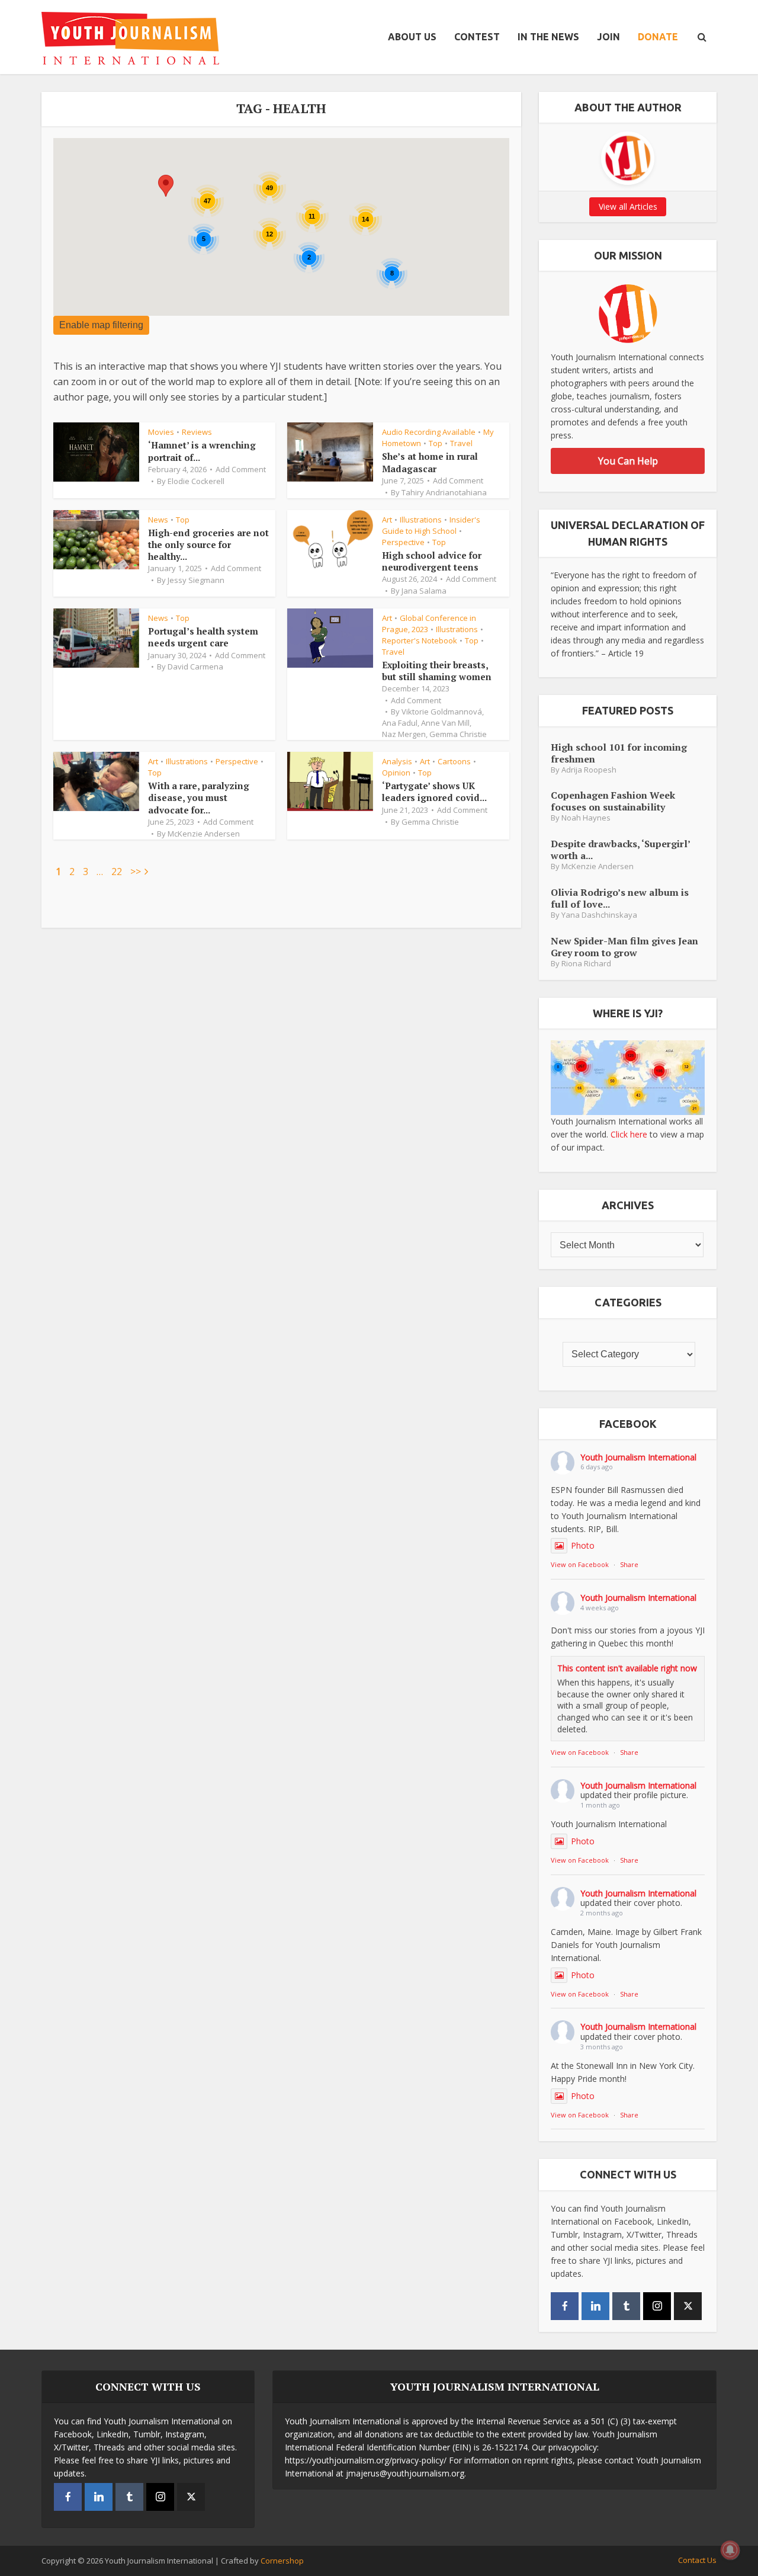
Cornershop (282, 2561)
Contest (477, 37)
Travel (461, 443)
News (158, 520)
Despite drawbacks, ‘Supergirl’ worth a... (620, 849)
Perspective (403, 542)
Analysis (397, 761)
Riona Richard (586, 964)
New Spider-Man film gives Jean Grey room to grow (624, 946)
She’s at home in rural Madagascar (430, 462)
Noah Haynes (586, 818)
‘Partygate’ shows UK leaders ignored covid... (434, 792)
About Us (412, 37)
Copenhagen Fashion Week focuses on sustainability (613, 801)
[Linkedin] (595, 2306)
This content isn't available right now (627, 1668)
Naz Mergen (404, 734)
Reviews (197, 432)
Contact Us (697, 2560)
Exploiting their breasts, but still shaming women (437, 671)
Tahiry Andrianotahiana (444, 492)
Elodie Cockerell (196, 481)
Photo (583, 1545)
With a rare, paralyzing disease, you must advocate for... (199, 798)
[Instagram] (657, 2306)
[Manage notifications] (730, 2550)
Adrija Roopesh (589, 770)
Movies (161, 432)
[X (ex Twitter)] (688, 2306)
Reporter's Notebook (420, 640)
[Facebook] (565, 2306)
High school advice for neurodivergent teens (432, 561)
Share (629, 1564)
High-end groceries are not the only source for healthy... (208, 545)
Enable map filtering (101, 325)
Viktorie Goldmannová (442, 712)
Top (436, 443)
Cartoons (454, 761)
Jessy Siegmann (196, 580)
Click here (629, 1134)
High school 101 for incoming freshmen (619, 753)
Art (387, 520)
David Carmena (195, 667)
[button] (166, 186)
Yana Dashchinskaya (599, 915)
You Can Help (628, 461)
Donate (658, 37)
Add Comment (241, 469)
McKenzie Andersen (204, 834)
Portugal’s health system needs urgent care (203, 637)
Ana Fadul (400, 723)
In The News (548, 37)
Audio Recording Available (429, 432)
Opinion (396, 773)
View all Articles (628, 206)
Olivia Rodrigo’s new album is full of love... (620, 898)
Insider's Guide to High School (431, 525)
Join (608, 37)
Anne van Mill (445, 723)
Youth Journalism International (638, 1457)
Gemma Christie (458, 734)
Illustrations (421, 520)
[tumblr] (626, 2306)
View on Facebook (580, 1564)
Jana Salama (424, 591)
